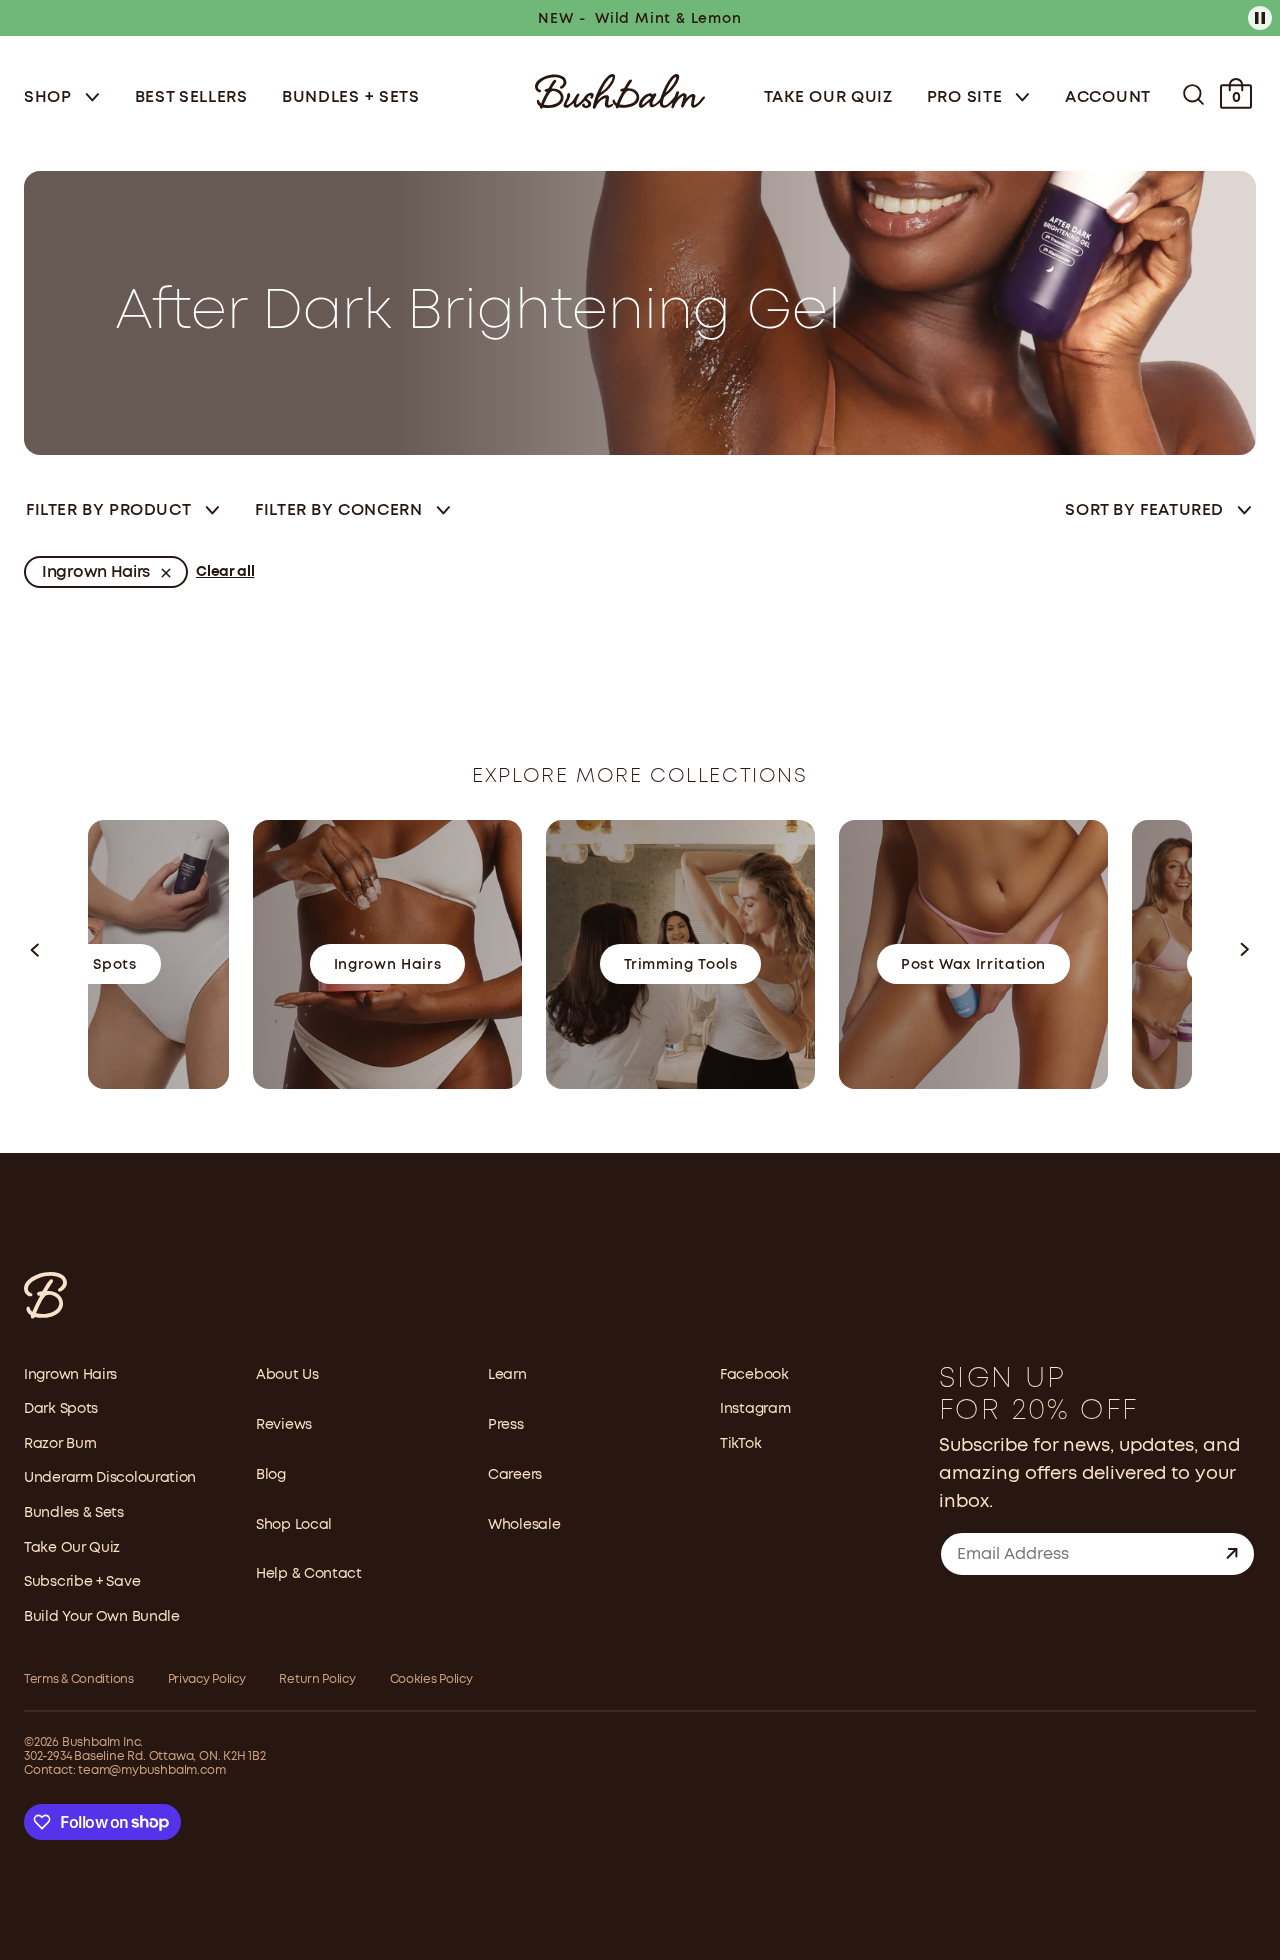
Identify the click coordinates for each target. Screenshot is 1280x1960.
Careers (515, 1475)
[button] (36, 954)
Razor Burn (60, 1444)
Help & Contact (309, 1574)
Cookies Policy (431, 1679)
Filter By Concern (338, 510)
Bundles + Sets (351, 97)
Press (506, 1425)
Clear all (225, 572)
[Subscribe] (1232, 1554)
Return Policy (317, 1679)
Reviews (284, 1425)
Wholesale (524, 1525)
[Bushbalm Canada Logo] (620, 89)
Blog (271, 1475)
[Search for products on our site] (1193, 94)
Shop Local (294, 1525)
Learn (507, 1375)
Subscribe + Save (82, 1582)
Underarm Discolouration (110, 1478)
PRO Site (967, 97)
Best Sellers (191, 97)
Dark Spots (61, 1409)
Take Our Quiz (828, 97)
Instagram (755, 1409)
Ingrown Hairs (70, 1375)
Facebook (754, 1375)
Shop (50, 97)
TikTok (740, 1444)
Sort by (1144, 510)
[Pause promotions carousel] (1260, 18)
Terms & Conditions (79, 1679)
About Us (287, 1375)
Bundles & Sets (74, 1513)
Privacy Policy (207, 1679)
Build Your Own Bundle (102, 1617)
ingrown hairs (96, 572)
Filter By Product (108, 510)
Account (1108, 97)
